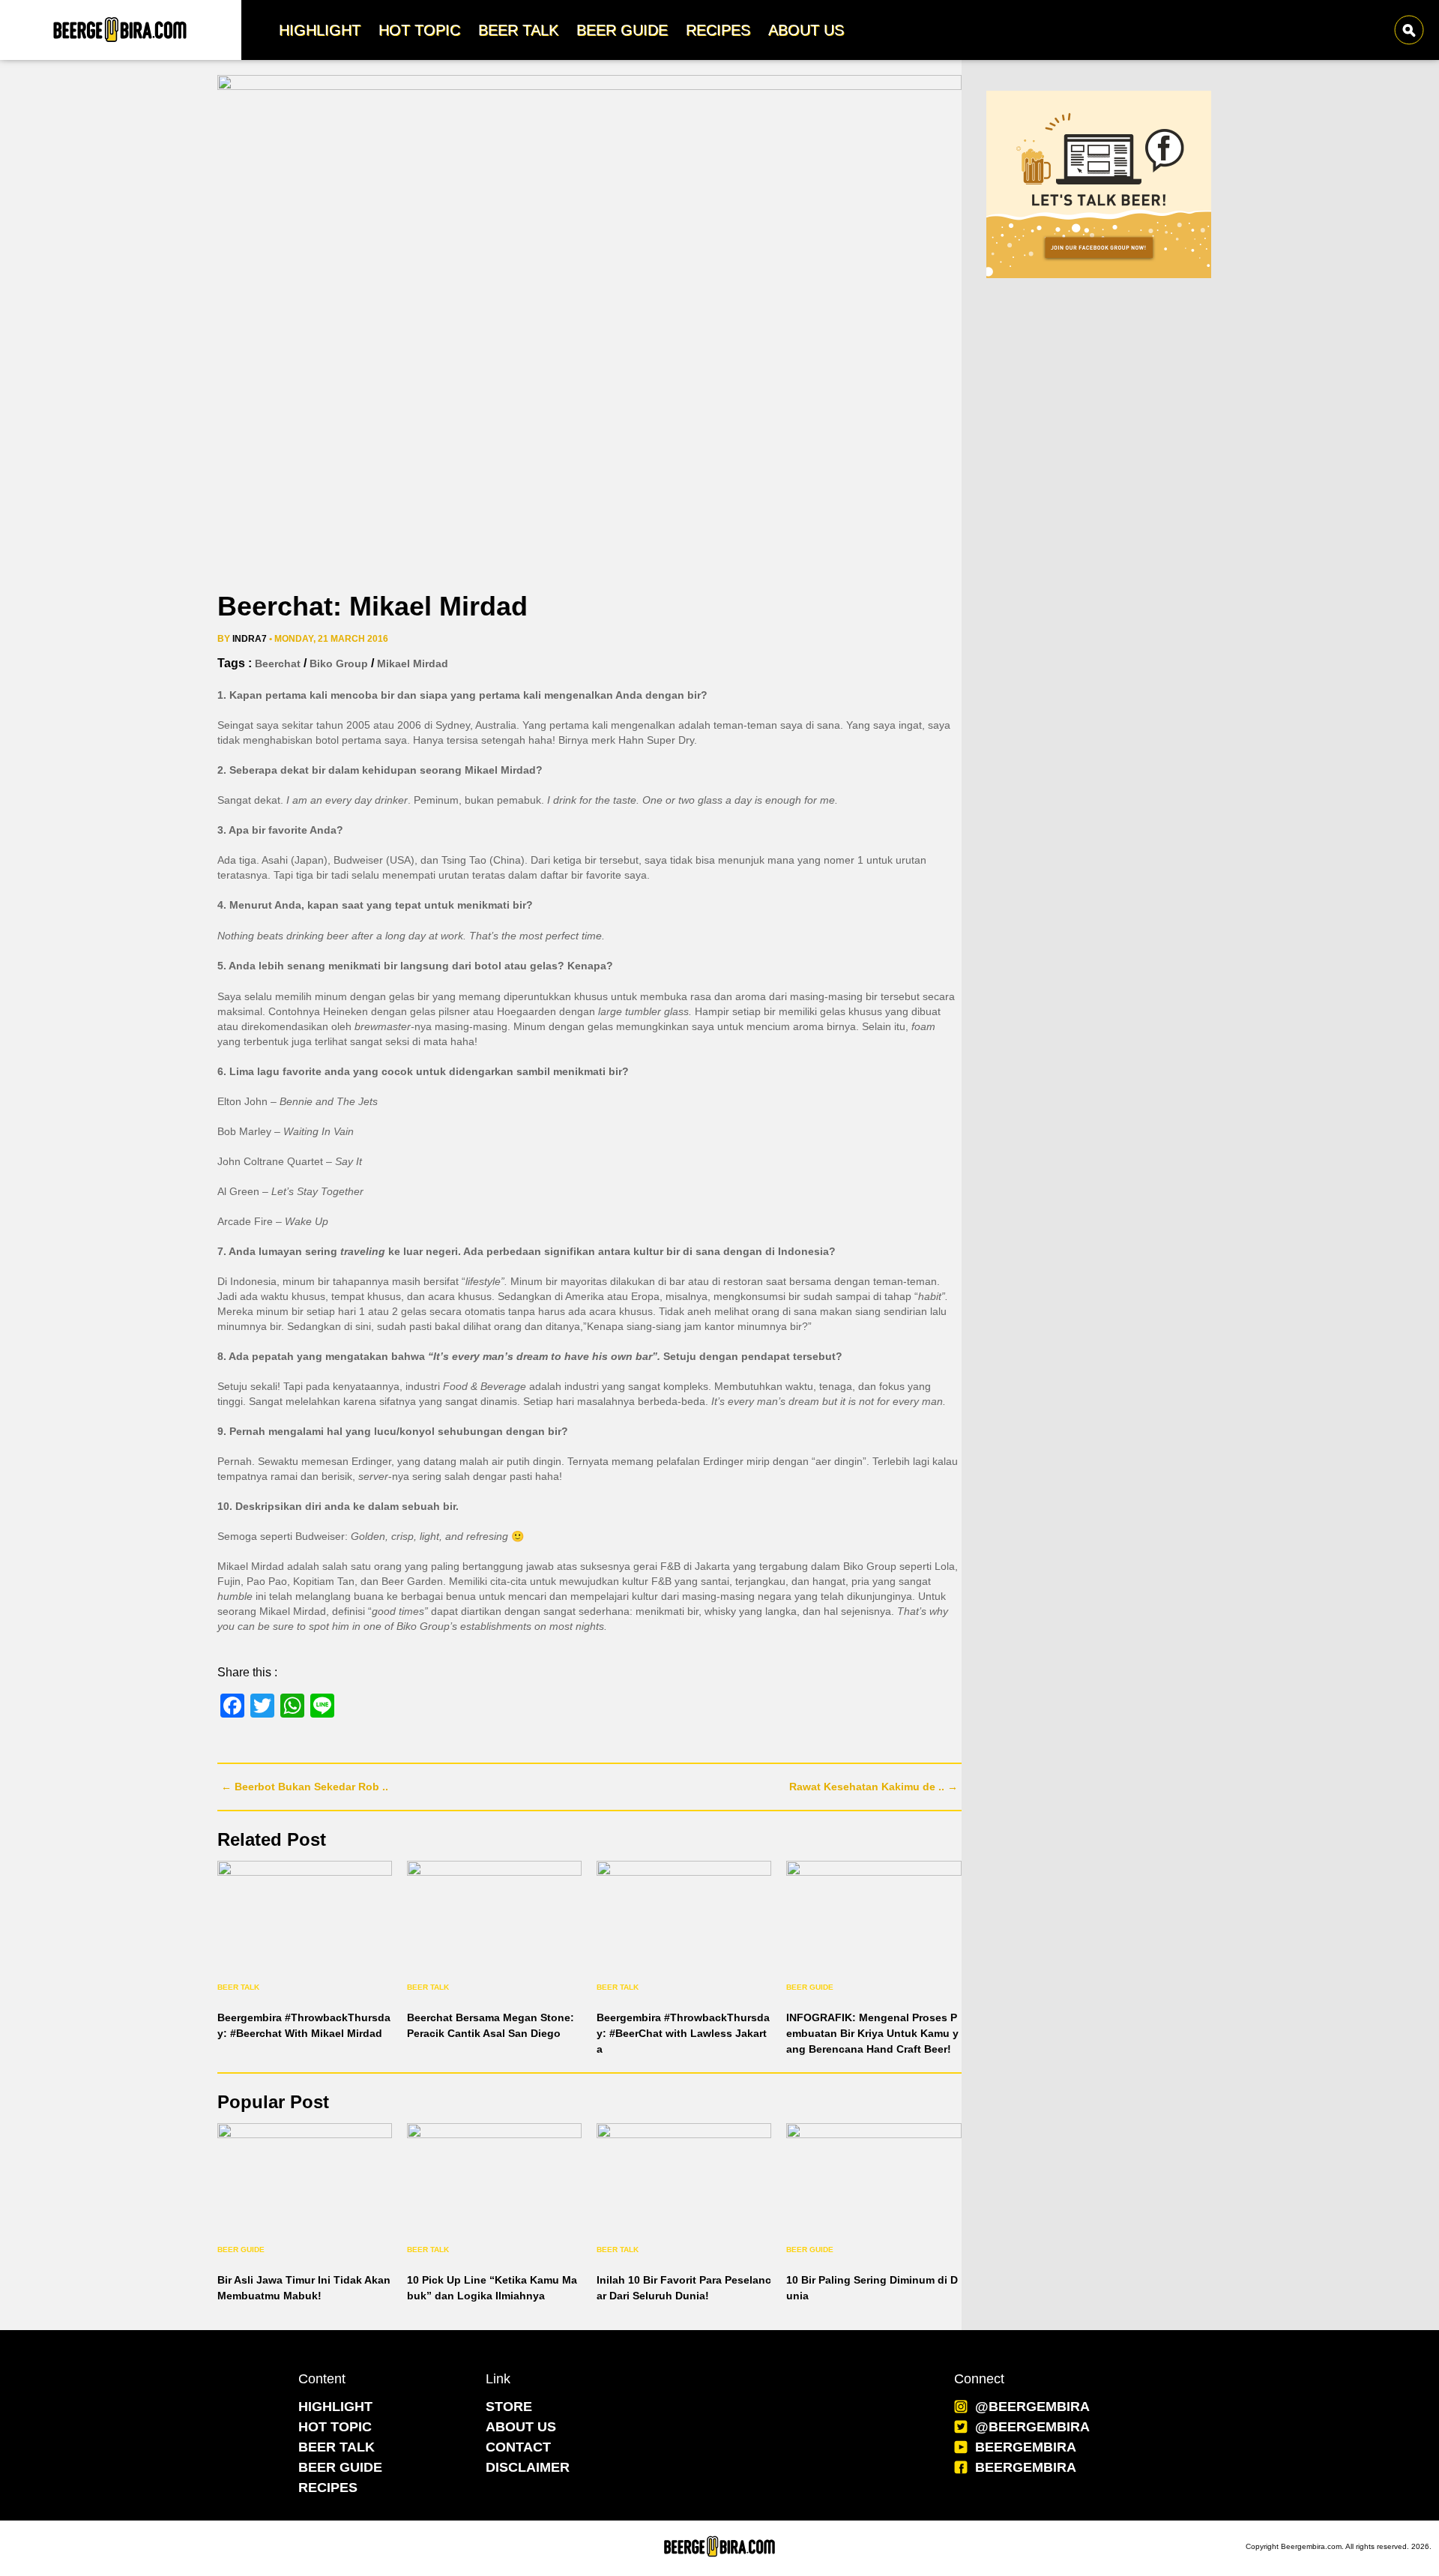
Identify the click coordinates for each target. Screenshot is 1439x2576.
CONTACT (518, 2447)
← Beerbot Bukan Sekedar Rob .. (305, 1787)
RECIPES (328, 2488)
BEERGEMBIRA (1026, 2447)
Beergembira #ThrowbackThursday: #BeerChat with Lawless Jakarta (683, 2033)
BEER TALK (337, 2447)
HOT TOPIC (335, 2427)
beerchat (278, 663)
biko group (339, 663)
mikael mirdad (413, 663)
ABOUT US (521, 2427)
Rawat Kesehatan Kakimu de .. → (874, 1787)
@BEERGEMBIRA (1032, 2407)
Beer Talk (238, 1987)
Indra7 (250, 639)
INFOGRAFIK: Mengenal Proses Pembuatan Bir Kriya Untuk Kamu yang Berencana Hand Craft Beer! (872, 2033)
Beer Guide (810, 1987)
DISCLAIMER (528, 2467)
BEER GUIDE (340, 2467)
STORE (509, 2407)
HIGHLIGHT (335, 2407)
